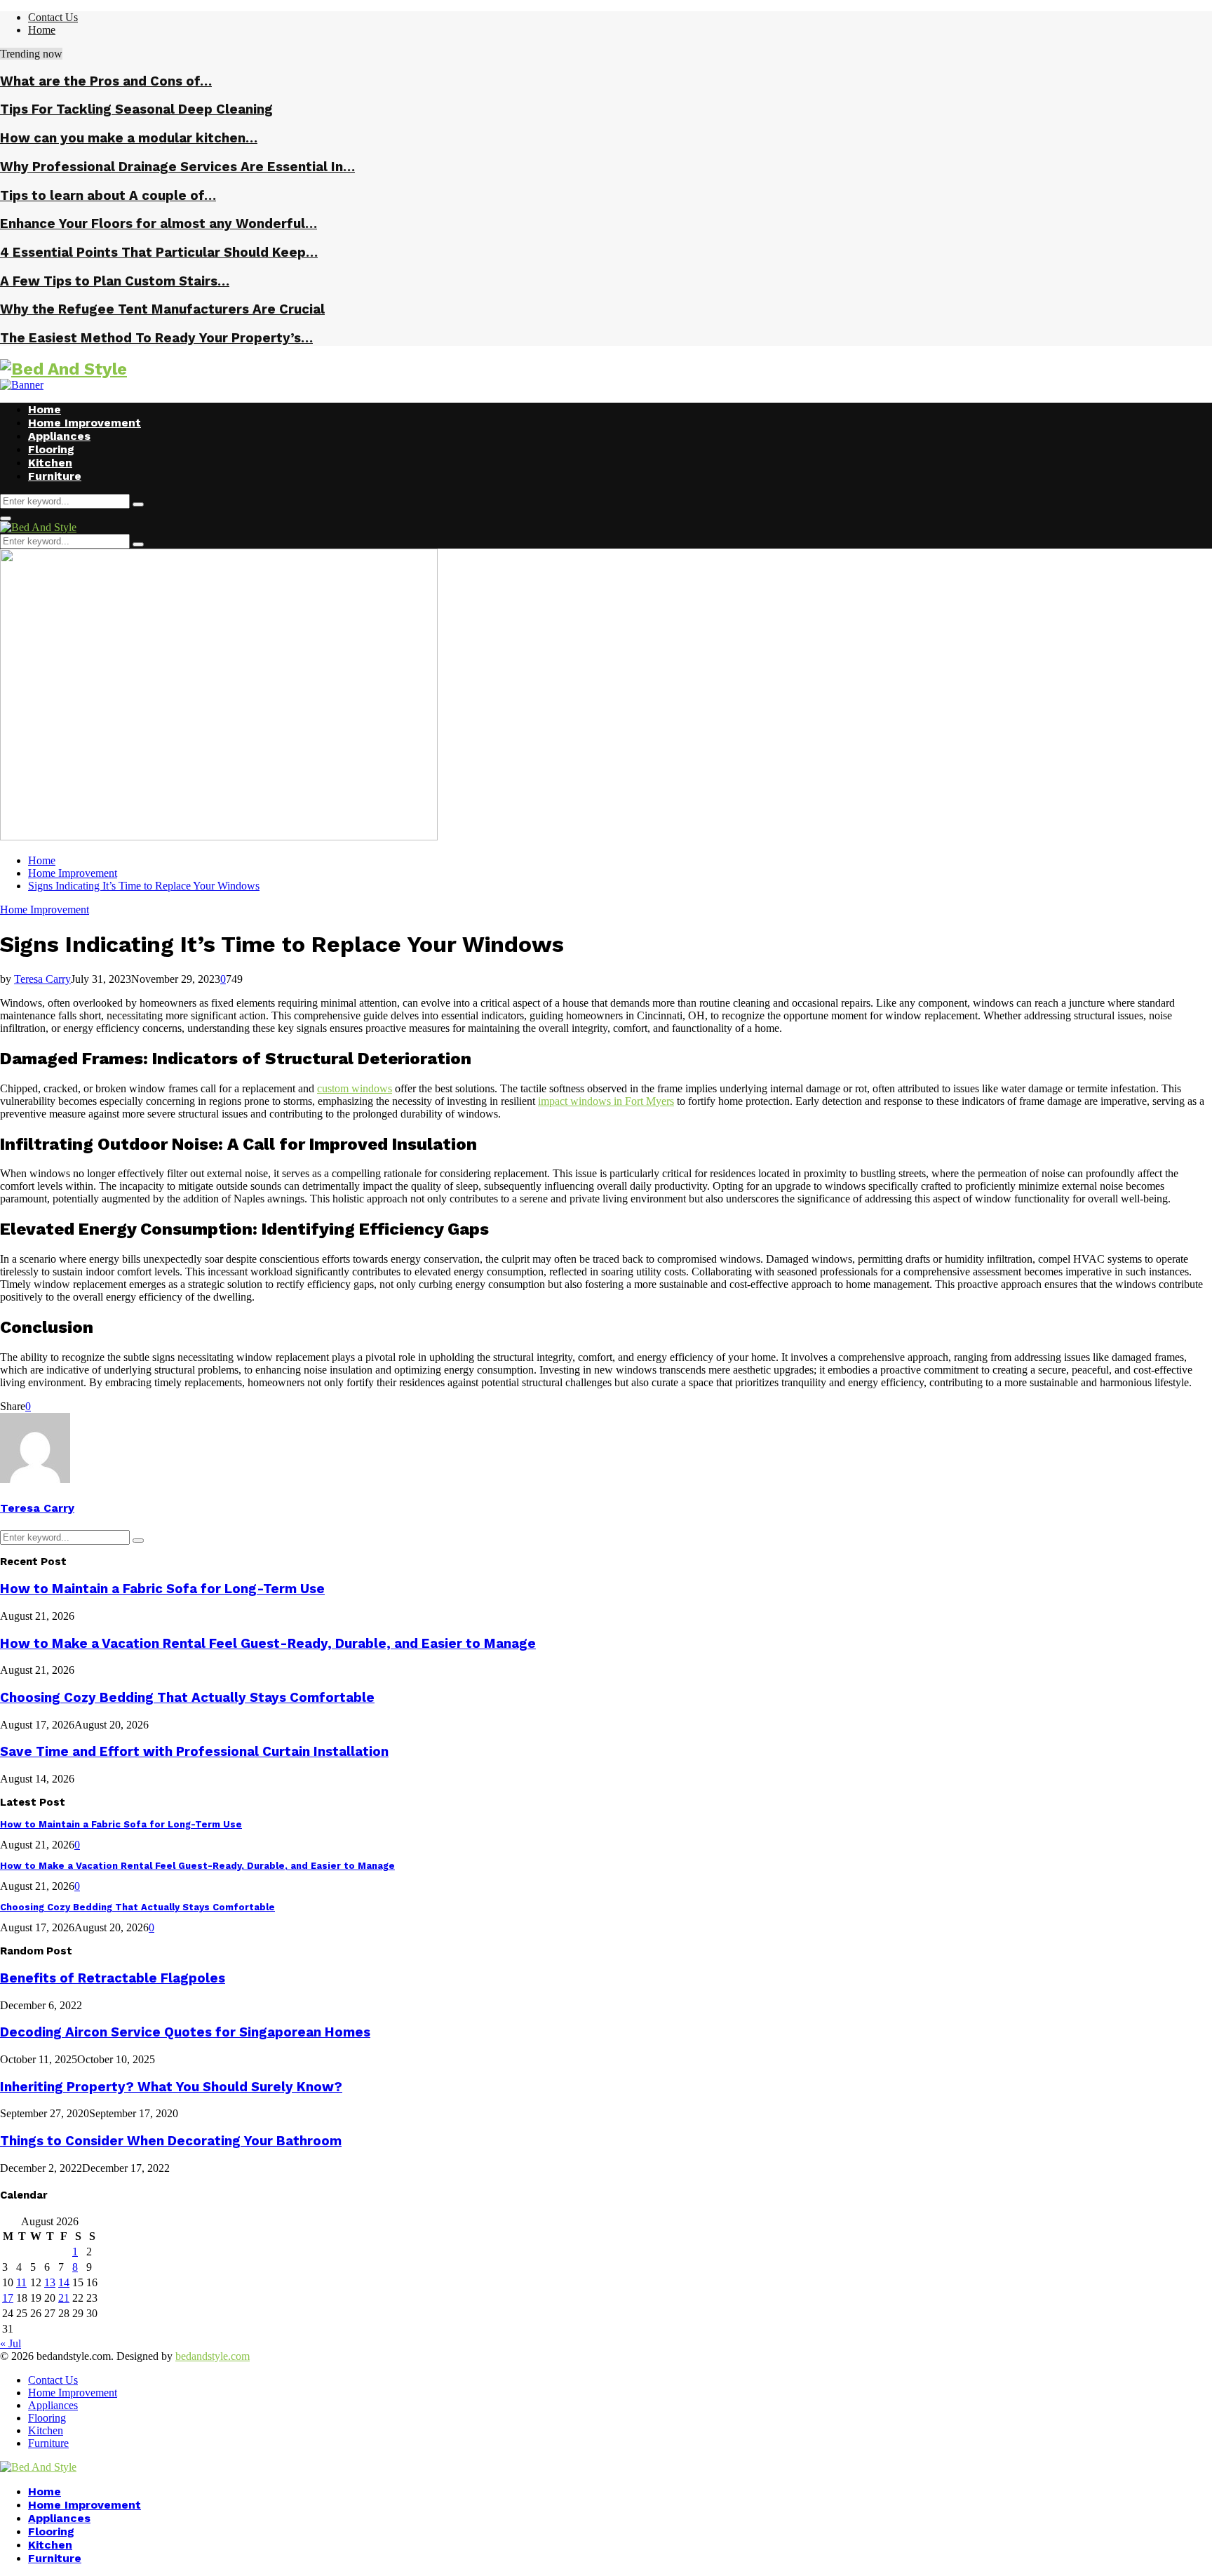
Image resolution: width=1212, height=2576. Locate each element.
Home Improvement (85, 423)
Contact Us (53, 17)
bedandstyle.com (213, 2356)
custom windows (355, 1088)
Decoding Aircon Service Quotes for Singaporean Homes (185, 2032)
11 (21, 2282)
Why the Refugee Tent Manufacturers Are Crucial (162, 309)
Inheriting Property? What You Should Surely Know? (171, 2087)
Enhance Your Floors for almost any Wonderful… (159, 224)
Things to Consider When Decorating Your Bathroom (171, 2141)
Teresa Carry (42, 979)
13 (50, 2282)
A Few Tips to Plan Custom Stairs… (115, 281)
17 (8, 2298)
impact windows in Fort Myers (606, 1101)
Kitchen (50, 463)
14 (64, 2282)
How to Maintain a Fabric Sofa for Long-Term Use (162, 1589)
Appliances (59, 436)
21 (64, 2298)
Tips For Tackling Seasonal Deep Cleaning (136, 109)
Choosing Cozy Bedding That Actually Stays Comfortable (187, 1698)
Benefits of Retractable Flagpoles (113, 1978)
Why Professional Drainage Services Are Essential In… (177, 167)
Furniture (55, 476)
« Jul (11, 2343)
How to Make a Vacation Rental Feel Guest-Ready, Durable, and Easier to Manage (268, 1644)
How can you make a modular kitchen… (129, 138)
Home (42, 30)
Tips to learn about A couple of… (108, 196)
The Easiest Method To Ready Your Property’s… (156, 338)
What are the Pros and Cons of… (106, 81)
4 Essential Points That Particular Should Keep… (159, 253)
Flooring (51, 449)
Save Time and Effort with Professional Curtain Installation (194, 1752)
